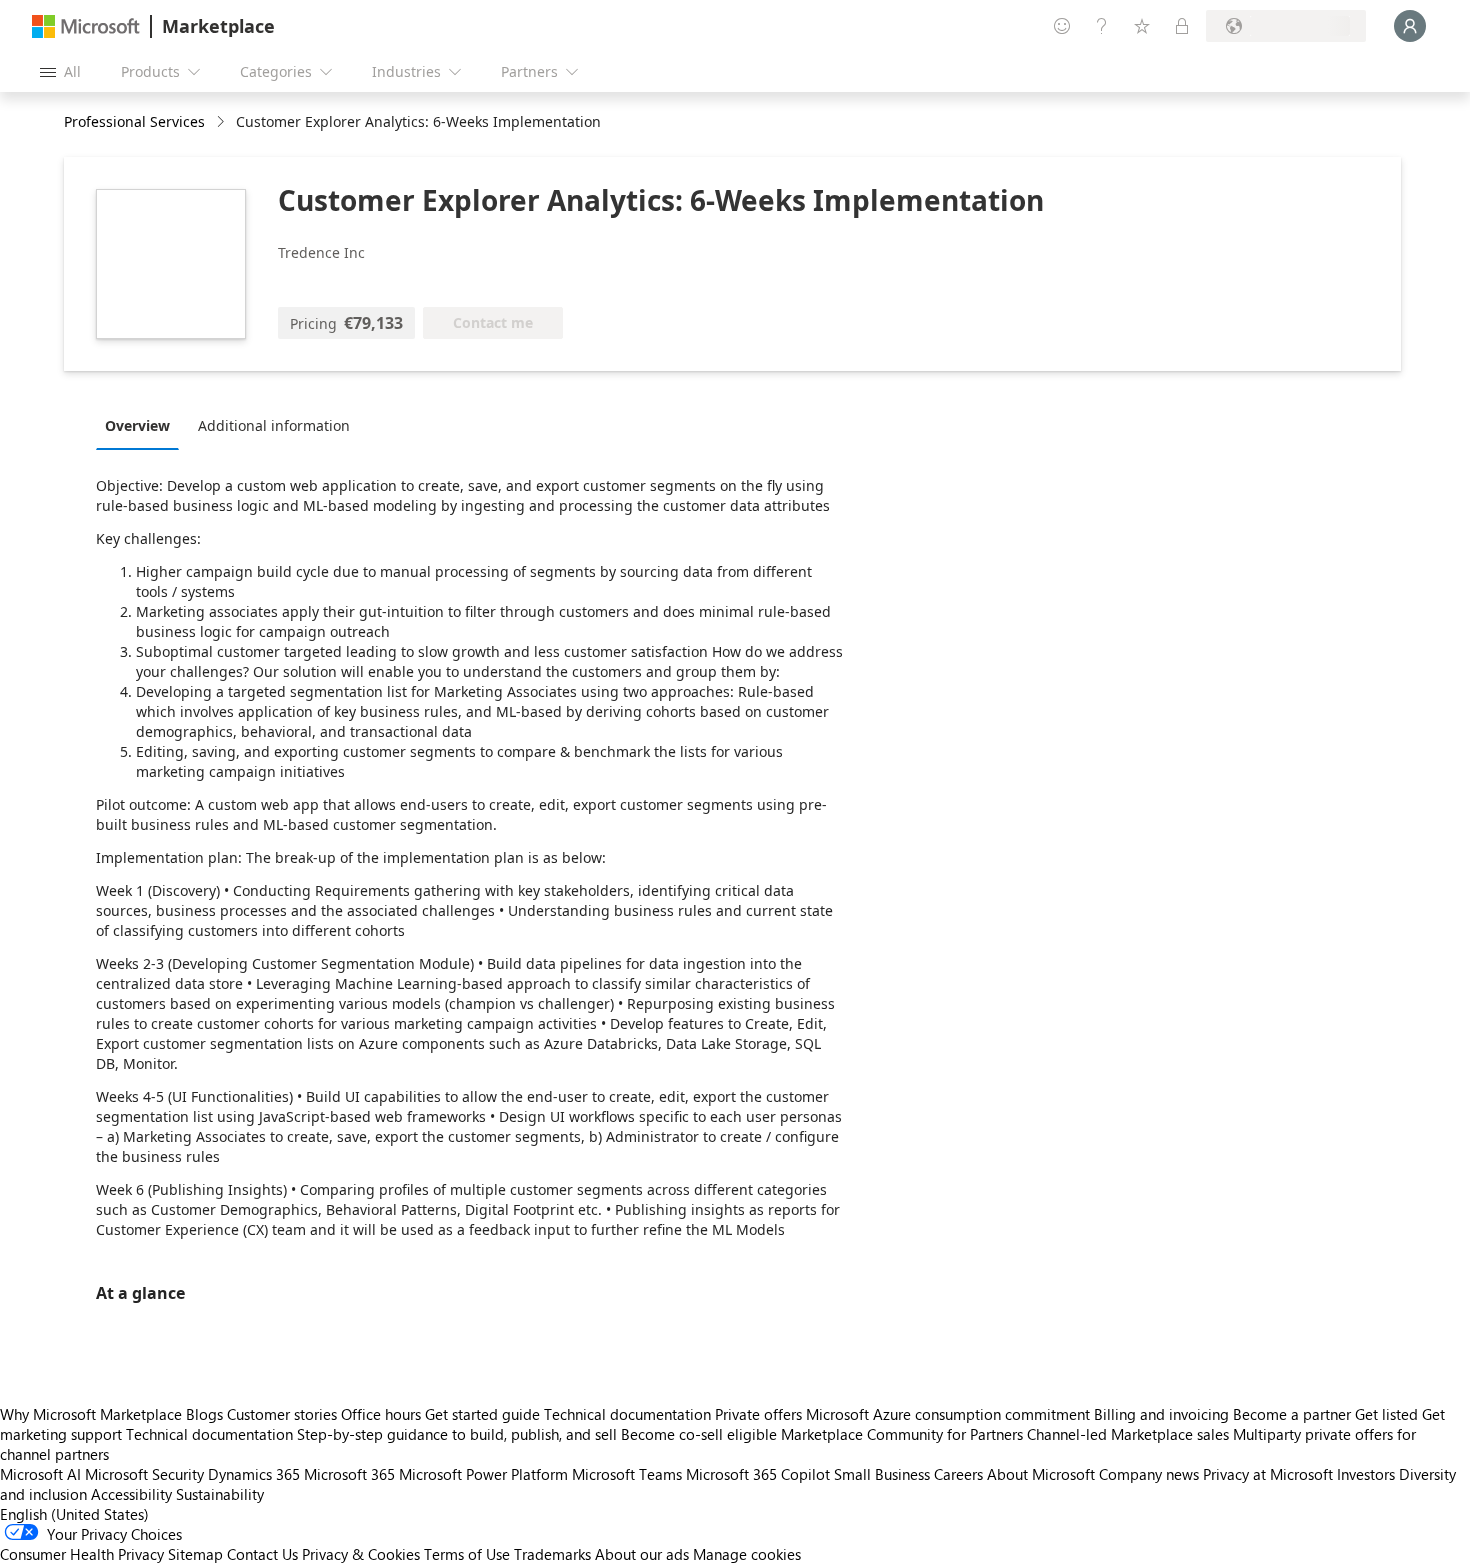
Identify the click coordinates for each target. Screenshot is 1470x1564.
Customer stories (282, 1414)
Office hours (381, 1414)
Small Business (882, 1474)
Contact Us (262, 1554)
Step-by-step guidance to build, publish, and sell (457, 1434)
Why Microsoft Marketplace (91, 1414)
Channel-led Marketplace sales (1128, 1434)
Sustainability (220, 1494)
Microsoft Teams (627, 1474)
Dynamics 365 (254, 1474)
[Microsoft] (86, 26)
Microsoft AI (40, 1474)
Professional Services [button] (134, 121)
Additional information (274, 425)
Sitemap (195, 1554)
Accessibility (131, 1494)
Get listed (1386, 1414)
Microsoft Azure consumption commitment (950, 1414)
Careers (958, 1474)
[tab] (142, 425)
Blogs (204, 1414)
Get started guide (482, 1414)
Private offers (758, 1414)
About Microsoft (1041, 1474)
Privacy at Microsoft (1268, 1474)
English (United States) (74, 1514)
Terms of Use (467, 1554)
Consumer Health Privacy (82, 1554)
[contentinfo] (222, 122)
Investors (1366, 1474)
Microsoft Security (144, 1474)
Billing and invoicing (1161, 1414)
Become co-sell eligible (699, 1434)
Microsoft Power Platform (483, 1474)
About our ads (642, 1554)
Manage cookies (747, 1554)
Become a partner (1292, 1414)
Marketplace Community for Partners (902, 1434)
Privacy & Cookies (361, 1554)
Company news (1149, 1474)
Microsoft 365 (349, 1474)
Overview (137, 425)
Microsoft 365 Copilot (758, 1474)
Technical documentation (627, 1414)
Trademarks (552, 1554)
